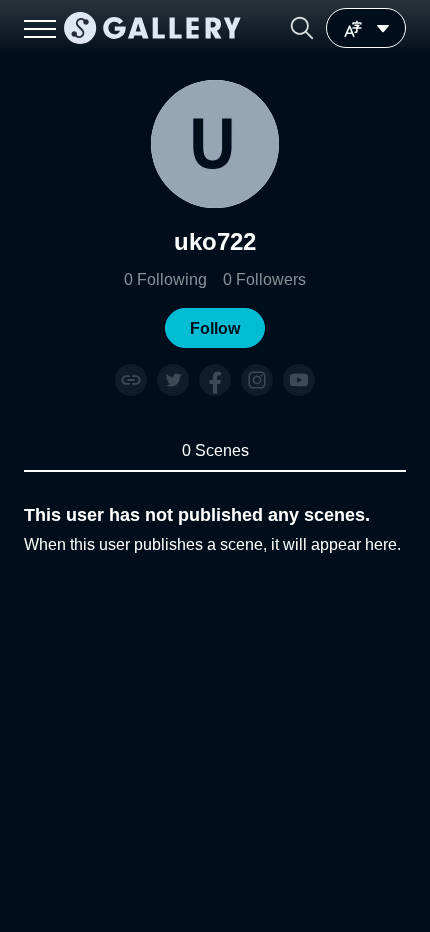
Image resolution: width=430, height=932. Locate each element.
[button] (302, 28)
